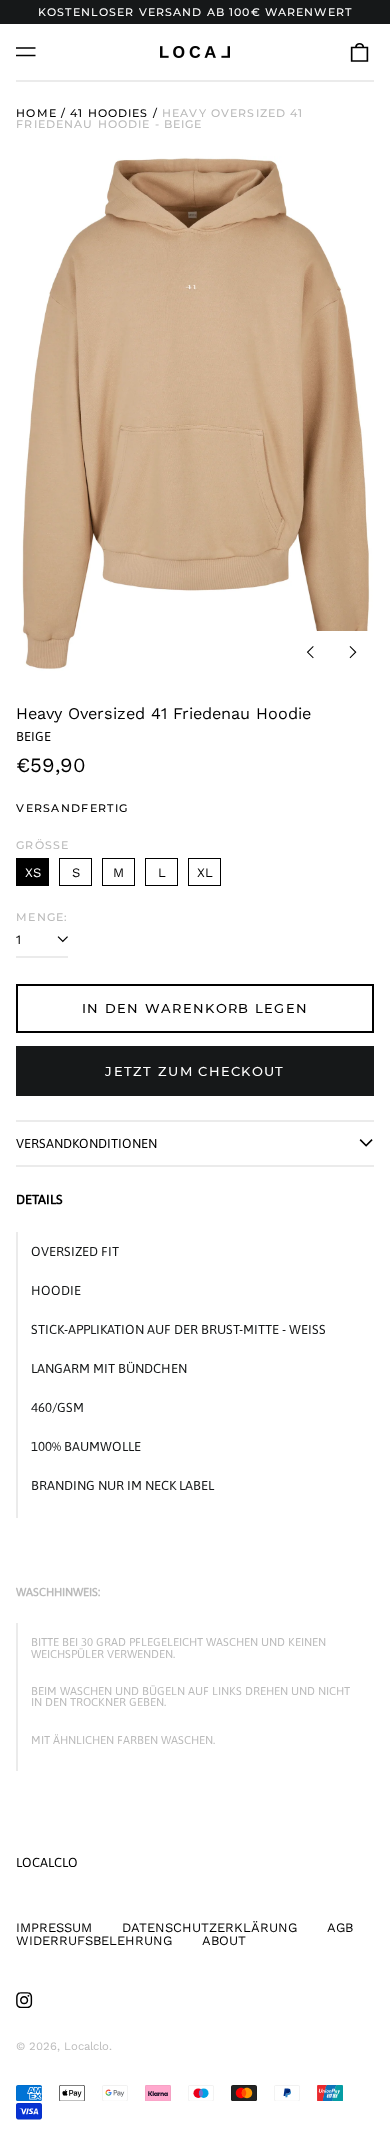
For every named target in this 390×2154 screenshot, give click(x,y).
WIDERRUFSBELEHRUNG (94, 1940)
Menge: (42, 917)
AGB (340, 1927)
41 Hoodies (109, 113)
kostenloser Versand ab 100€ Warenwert (195, 12)
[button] (359, 51)
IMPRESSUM (54, 1927)
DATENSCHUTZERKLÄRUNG (209, 1927)
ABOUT (224, 1940)
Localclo (47, 1862)
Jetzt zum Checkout (194, 1071)
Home (36, 113)
